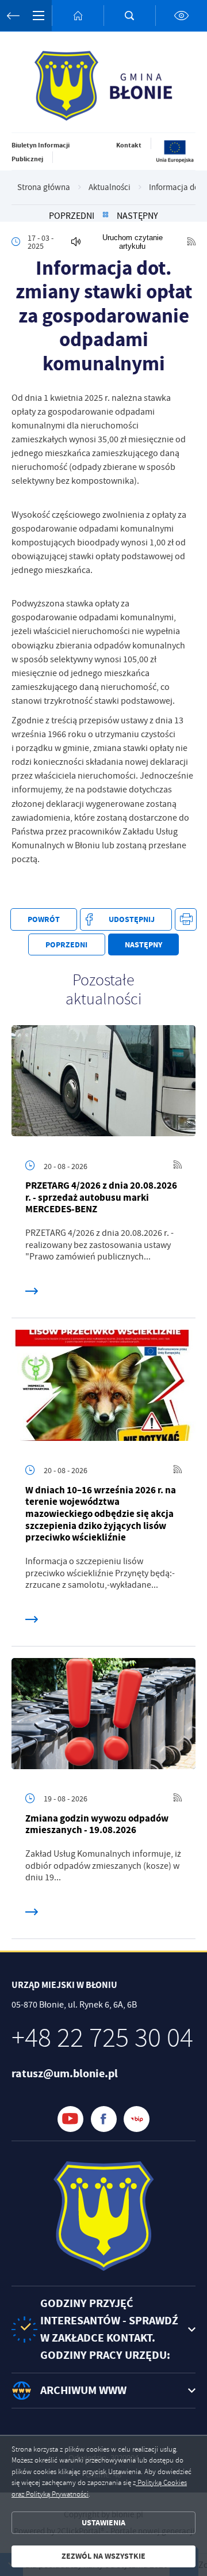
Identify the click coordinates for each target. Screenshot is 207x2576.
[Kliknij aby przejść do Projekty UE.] (175, 161)
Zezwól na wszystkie (103, 2556)
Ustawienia (103, 2523)
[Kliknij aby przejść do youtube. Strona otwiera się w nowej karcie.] (70, 2119)
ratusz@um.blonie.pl (65, 2074)
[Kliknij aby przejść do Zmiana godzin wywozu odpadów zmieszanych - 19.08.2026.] (103, 1716)
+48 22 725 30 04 (102, 2038)
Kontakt (129, 145)
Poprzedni (72, 216)
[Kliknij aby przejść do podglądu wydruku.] (186, 919)
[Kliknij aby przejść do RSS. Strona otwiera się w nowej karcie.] (191, 242)
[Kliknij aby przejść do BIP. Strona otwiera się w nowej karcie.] (137, 2119)
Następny (137, 216)
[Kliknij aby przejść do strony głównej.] (78, 16)
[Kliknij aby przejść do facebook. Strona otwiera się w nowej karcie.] (104, 2119)
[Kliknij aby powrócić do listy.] (106, 216)
